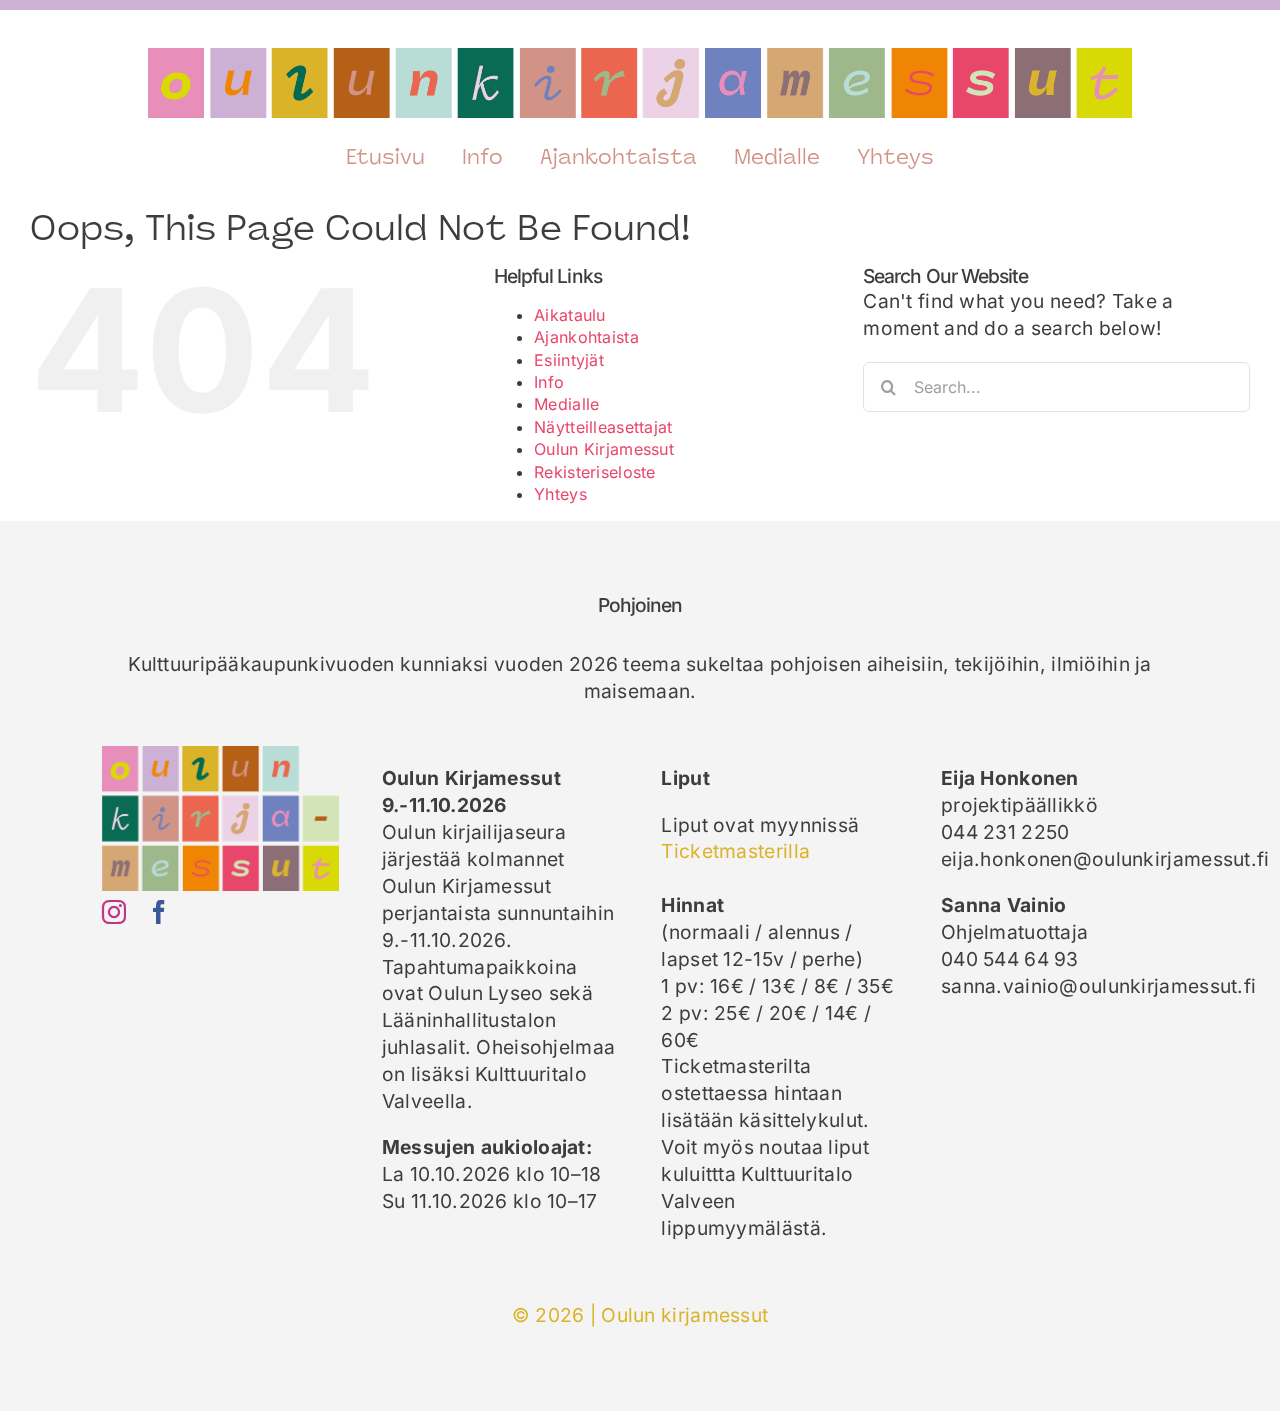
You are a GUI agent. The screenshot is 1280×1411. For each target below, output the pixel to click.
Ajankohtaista (586, 337)
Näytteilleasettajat (603, 427)
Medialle (566, 404)
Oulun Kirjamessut (604, 449)
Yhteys (560, 494)
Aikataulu (570, 315)
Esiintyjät (569, 360)
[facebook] (159, 912)
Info (549, 382)
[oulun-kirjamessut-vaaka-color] (639, 57)
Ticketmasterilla (735, 851)
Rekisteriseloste (595, 472)
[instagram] (114, 912)
